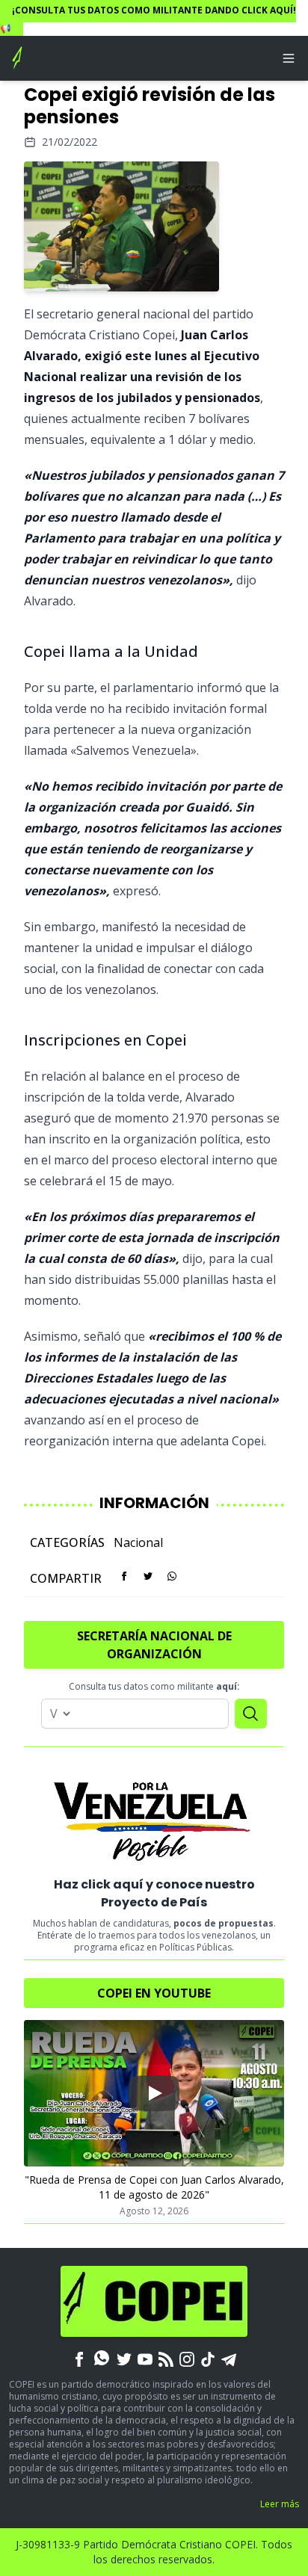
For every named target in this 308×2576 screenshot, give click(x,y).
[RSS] (166, 2358)
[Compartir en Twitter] (148, 1576)
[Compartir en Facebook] (124, 1576)
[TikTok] (208, 2358)
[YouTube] (145, 2358)
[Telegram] (229, 2358)
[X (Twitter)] (124, 2358)
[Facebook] (79, 2358)
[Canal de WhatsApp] (102, 2358)
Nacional (138, 1542)
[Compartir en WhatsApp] (172, 1576)
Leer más (280, 2504)
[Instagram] (187, 2358)
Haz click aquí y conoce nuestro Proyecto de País (154, 1893)
